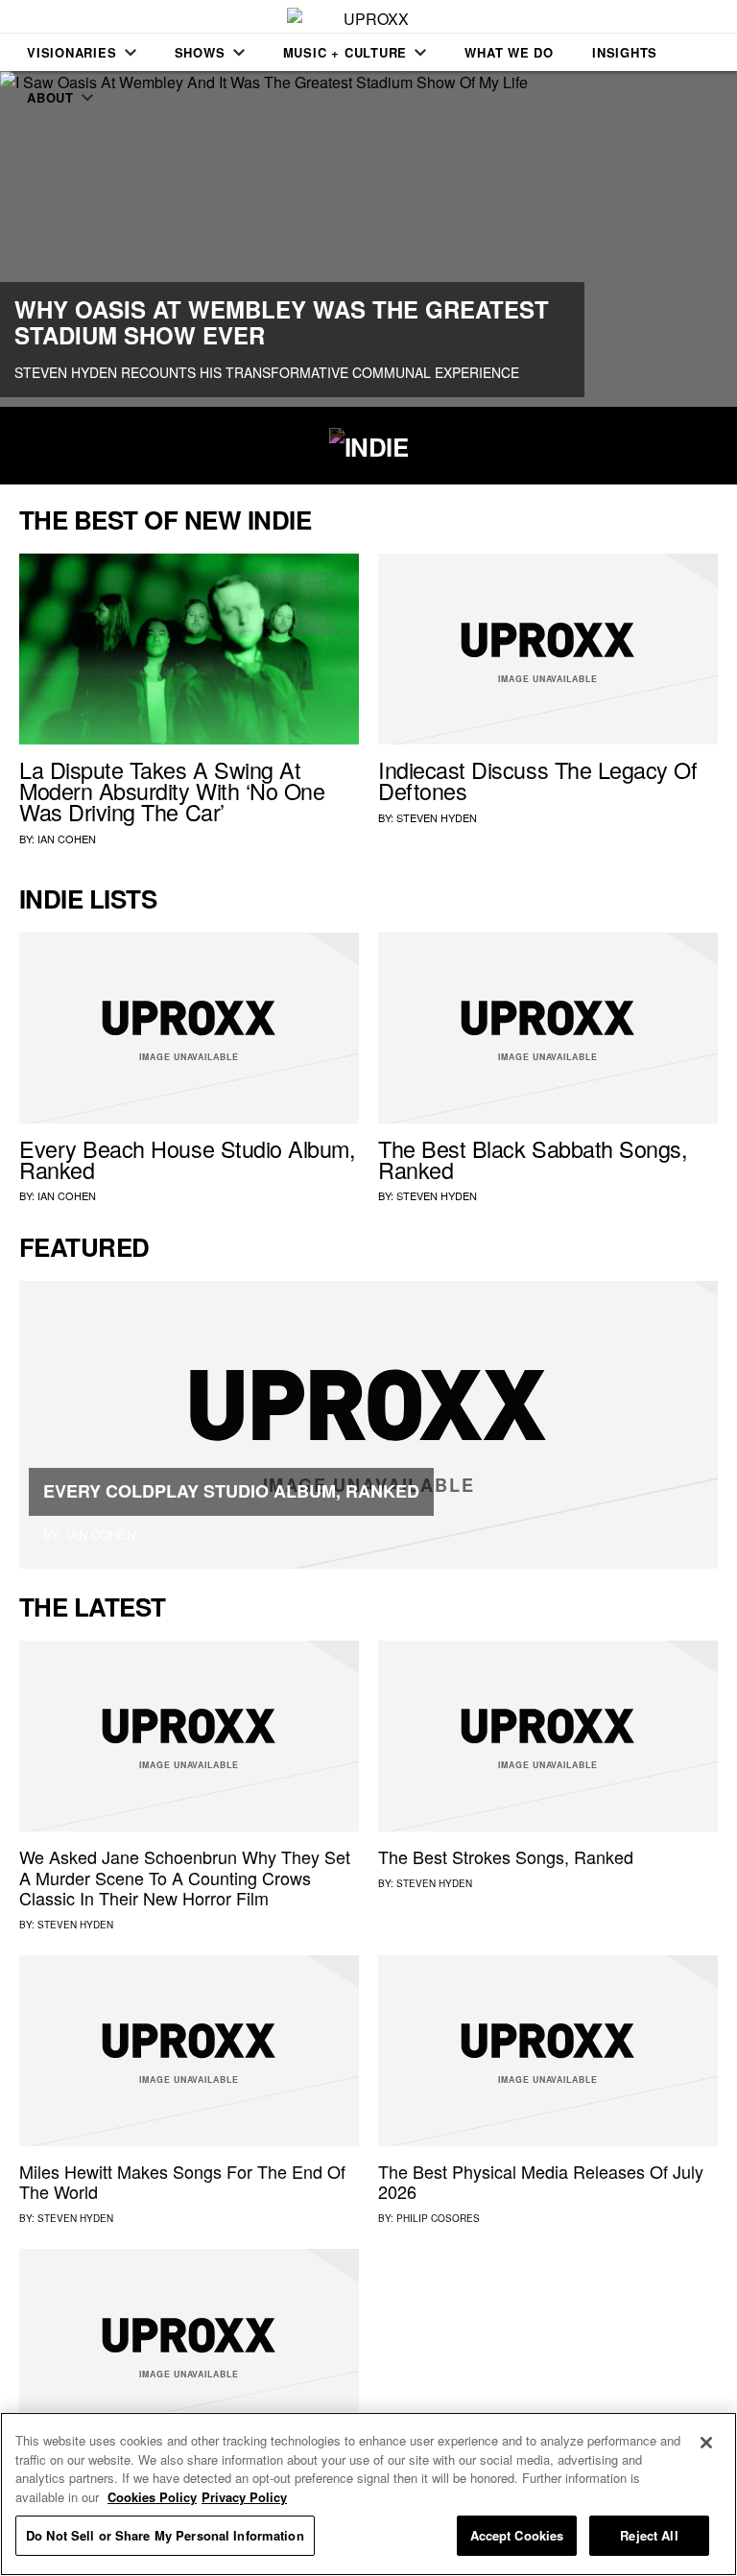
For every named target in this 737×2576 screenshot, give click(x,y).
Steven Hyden (437, 817)
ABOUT (50, 97)
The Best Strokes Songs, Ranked (506, 1856)
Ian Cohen (67, 839)
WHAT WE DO (509, 52)
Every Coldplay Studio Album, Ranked (231, 1491)
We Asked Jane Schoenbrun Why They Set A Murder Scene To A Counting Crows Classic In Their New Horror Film (185, 1877)
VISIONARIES (72, 52)
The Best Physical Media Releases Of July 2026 (541, 2182)
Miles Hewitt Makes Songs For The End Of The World (182, 2182)
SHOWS (200, 52)
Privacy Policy (244, 2497)
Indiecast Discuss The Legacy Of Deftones (538, 780)
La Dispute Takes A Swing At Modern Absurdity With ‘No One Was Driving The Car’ (172, 791)
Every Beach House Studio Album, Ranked (188, 1159)
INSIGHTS (625, 52)
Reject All (649, 2535)
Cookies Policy (152, 2497)
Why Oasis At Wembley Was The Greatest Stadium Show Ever (282, 321)
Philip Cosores (438, 2218)
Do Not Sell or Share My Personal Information (165, 2535)
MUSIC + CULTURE (345, 52)
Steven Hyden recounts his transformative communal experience (267, 372)
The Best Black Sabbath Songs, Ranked (533, 1159)
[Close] (706, 2443)
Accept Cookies (517, 2535)
